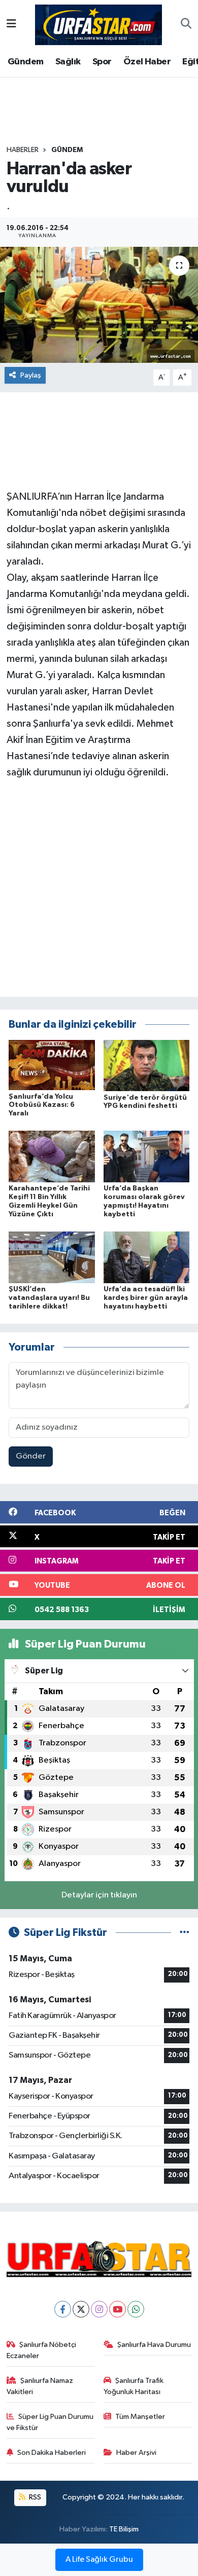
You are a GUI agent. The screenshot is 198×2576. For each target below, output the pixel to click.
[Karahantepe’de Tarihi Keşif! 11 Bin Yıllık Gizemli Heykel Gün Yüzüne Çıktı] (52, 1156)
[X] (81, 2309)
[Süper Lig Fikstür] (185, 1933)
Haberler (23, 150)
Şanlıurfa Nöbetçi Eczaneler (42, 2350)
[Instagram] (99, 2309)
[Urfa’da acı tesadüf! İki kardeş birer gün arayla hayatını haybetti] (147, 1257)
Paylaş (31, 375)
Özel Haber (147, 62)
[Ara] (186, 25)
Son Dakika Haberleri (52, 2453)
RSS (34, 2497)
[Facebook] (63, 2309)
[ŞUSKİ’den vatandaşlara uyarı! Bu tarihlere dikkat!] (52, 1257)
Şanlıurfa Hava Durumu (154, 2345)
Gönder (31, 1456)
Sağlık (68, 62)
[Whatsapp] (136, 2309)
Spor (102, 62)
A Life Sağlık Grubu (99, 2560)
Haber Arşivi (136, 2453)
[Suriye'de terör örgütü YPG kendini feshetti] (147, 1066)
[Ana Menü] (11, 25)
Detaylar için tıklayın (99, 1895)
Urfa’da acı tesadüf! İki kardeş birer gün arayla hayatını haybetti (146, 1298)
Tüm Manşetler (140, 2417)
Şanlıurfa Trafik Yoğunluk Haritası (134, 2386)
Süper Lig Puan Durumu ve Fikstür (50, 2422)
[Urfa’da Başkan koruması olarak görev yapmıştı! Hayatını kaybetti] (147, 1156)
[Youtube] (118, 2309)
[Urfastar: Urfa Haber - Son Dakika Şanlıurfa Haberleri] (98, 24)
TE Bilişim (124, 2529)
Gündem (25, 62)
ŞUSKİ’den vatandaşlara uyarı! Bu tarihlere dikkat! (49, 1298)
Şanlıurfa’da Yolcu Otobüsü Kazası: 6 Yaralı (42, 1105)
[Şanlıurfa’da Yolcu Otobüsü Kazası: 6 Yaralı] (52, 1065)
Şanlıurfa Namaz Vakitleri (40, 2386)
